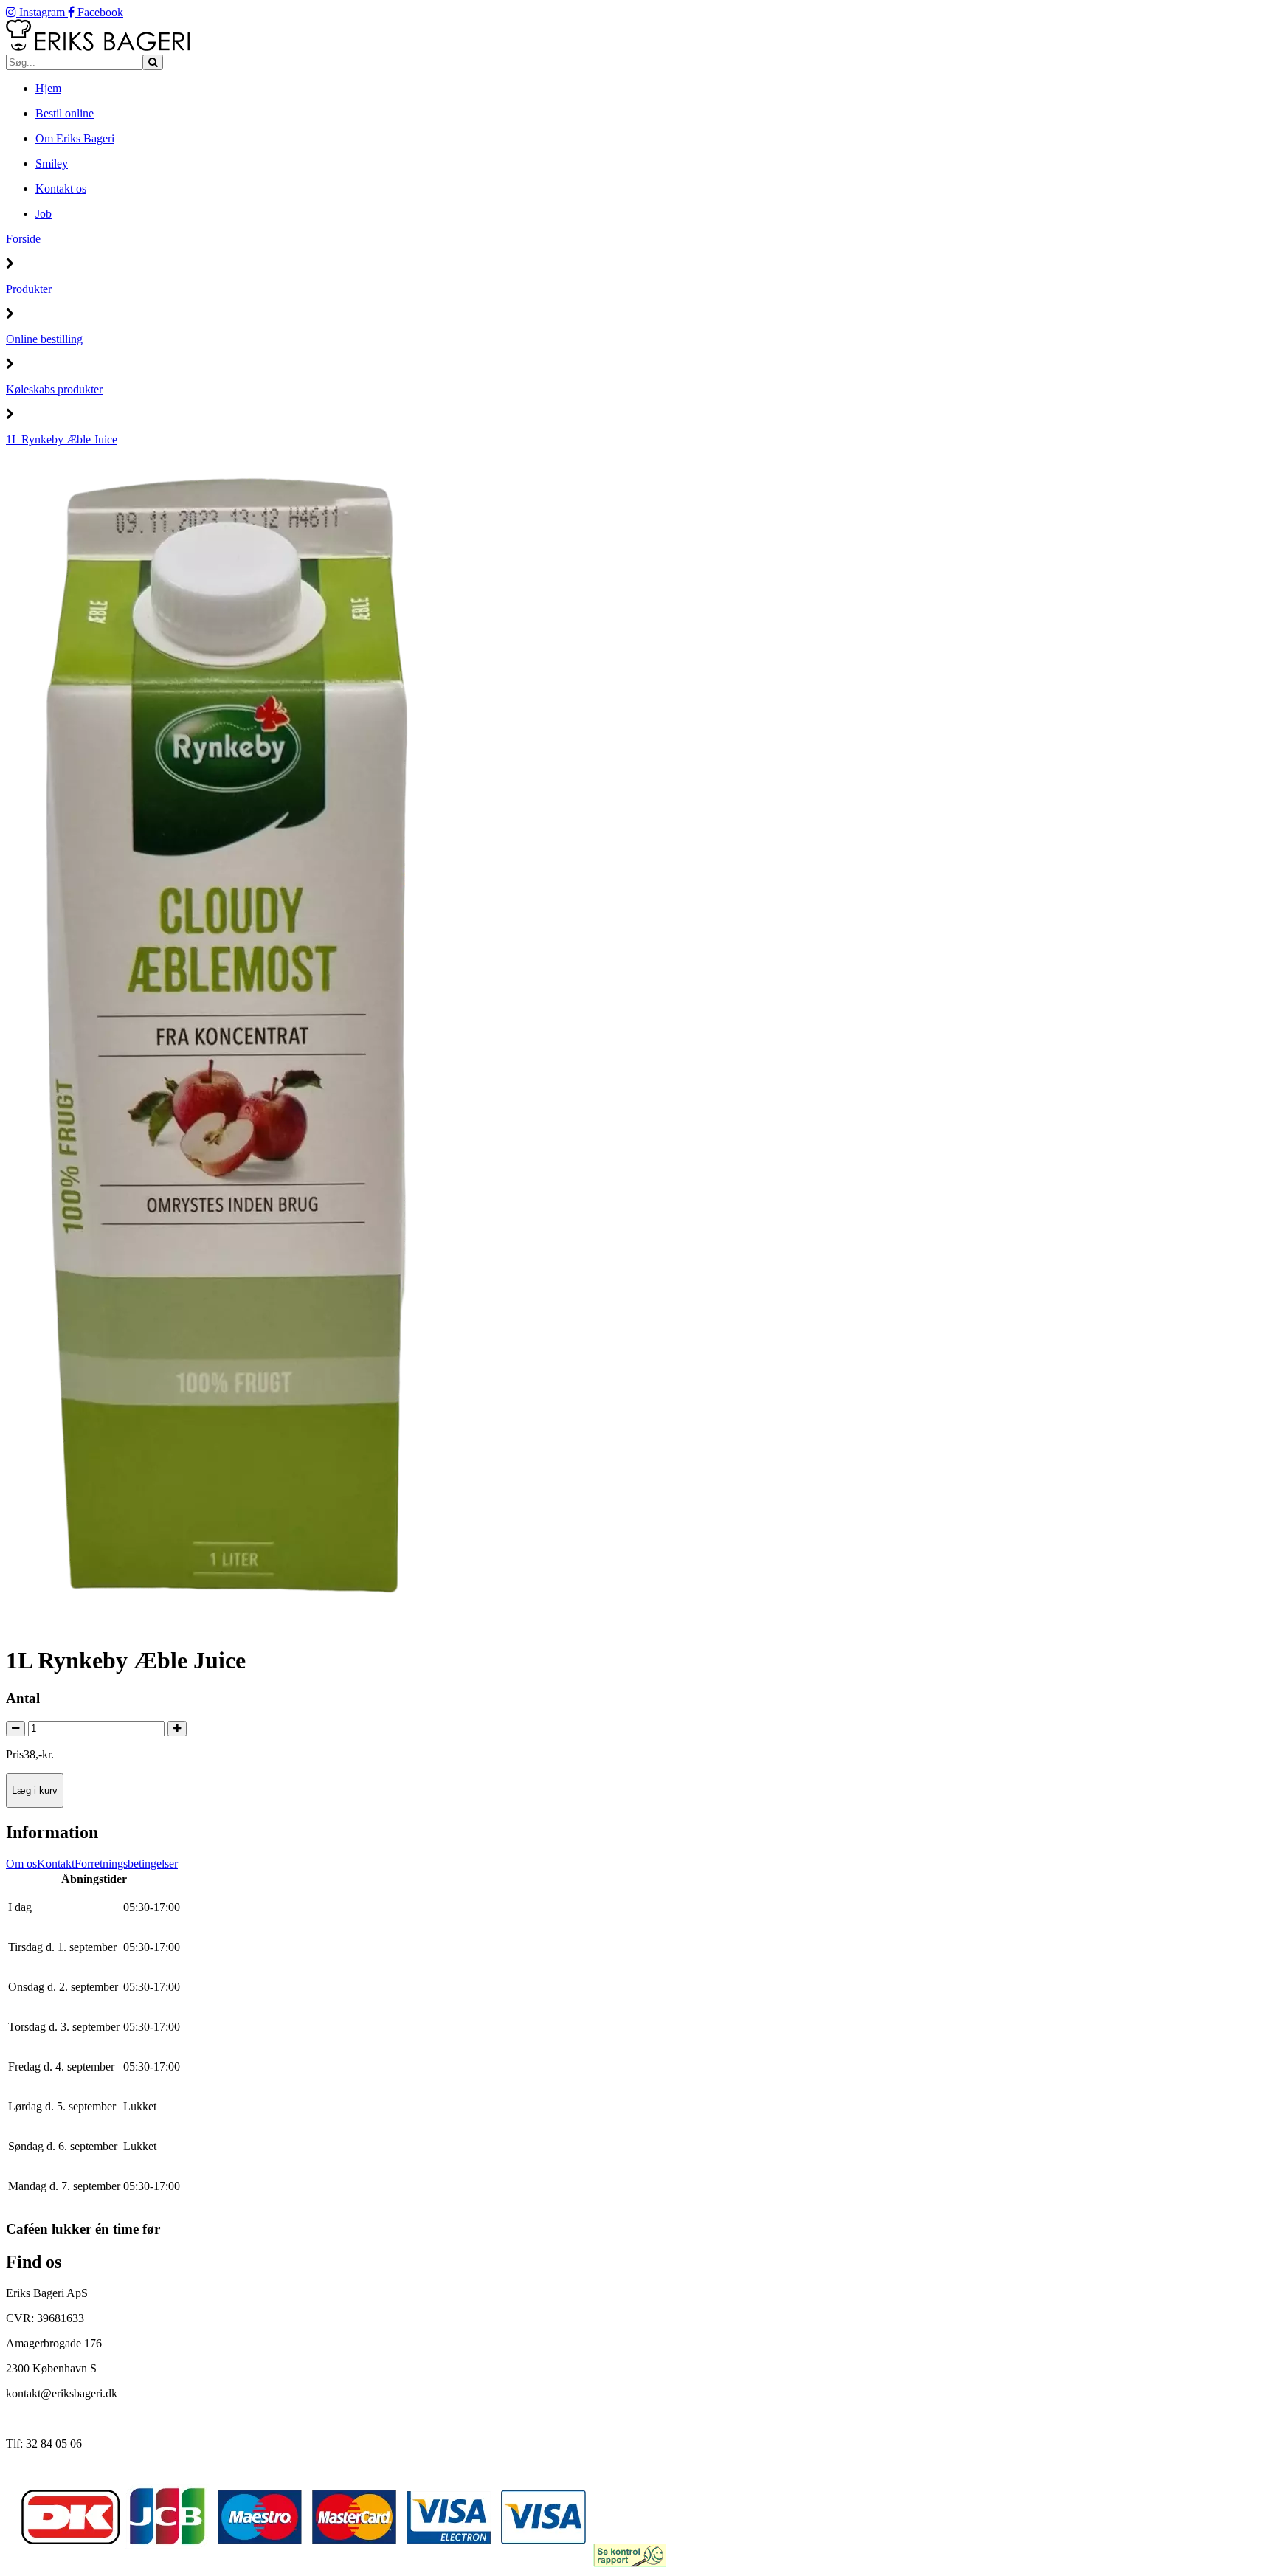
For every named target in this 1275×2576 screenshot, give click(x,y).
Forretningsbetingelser (126, 1864)
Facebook (99, 12)
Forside (23, 239)
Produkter (29, 289)
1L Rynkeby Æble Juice (62, 439)
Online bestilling (44, 339)
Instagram (42, 12)
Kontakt (56, 1864)
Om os (21, 1864)
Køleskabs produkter (54, 389)
